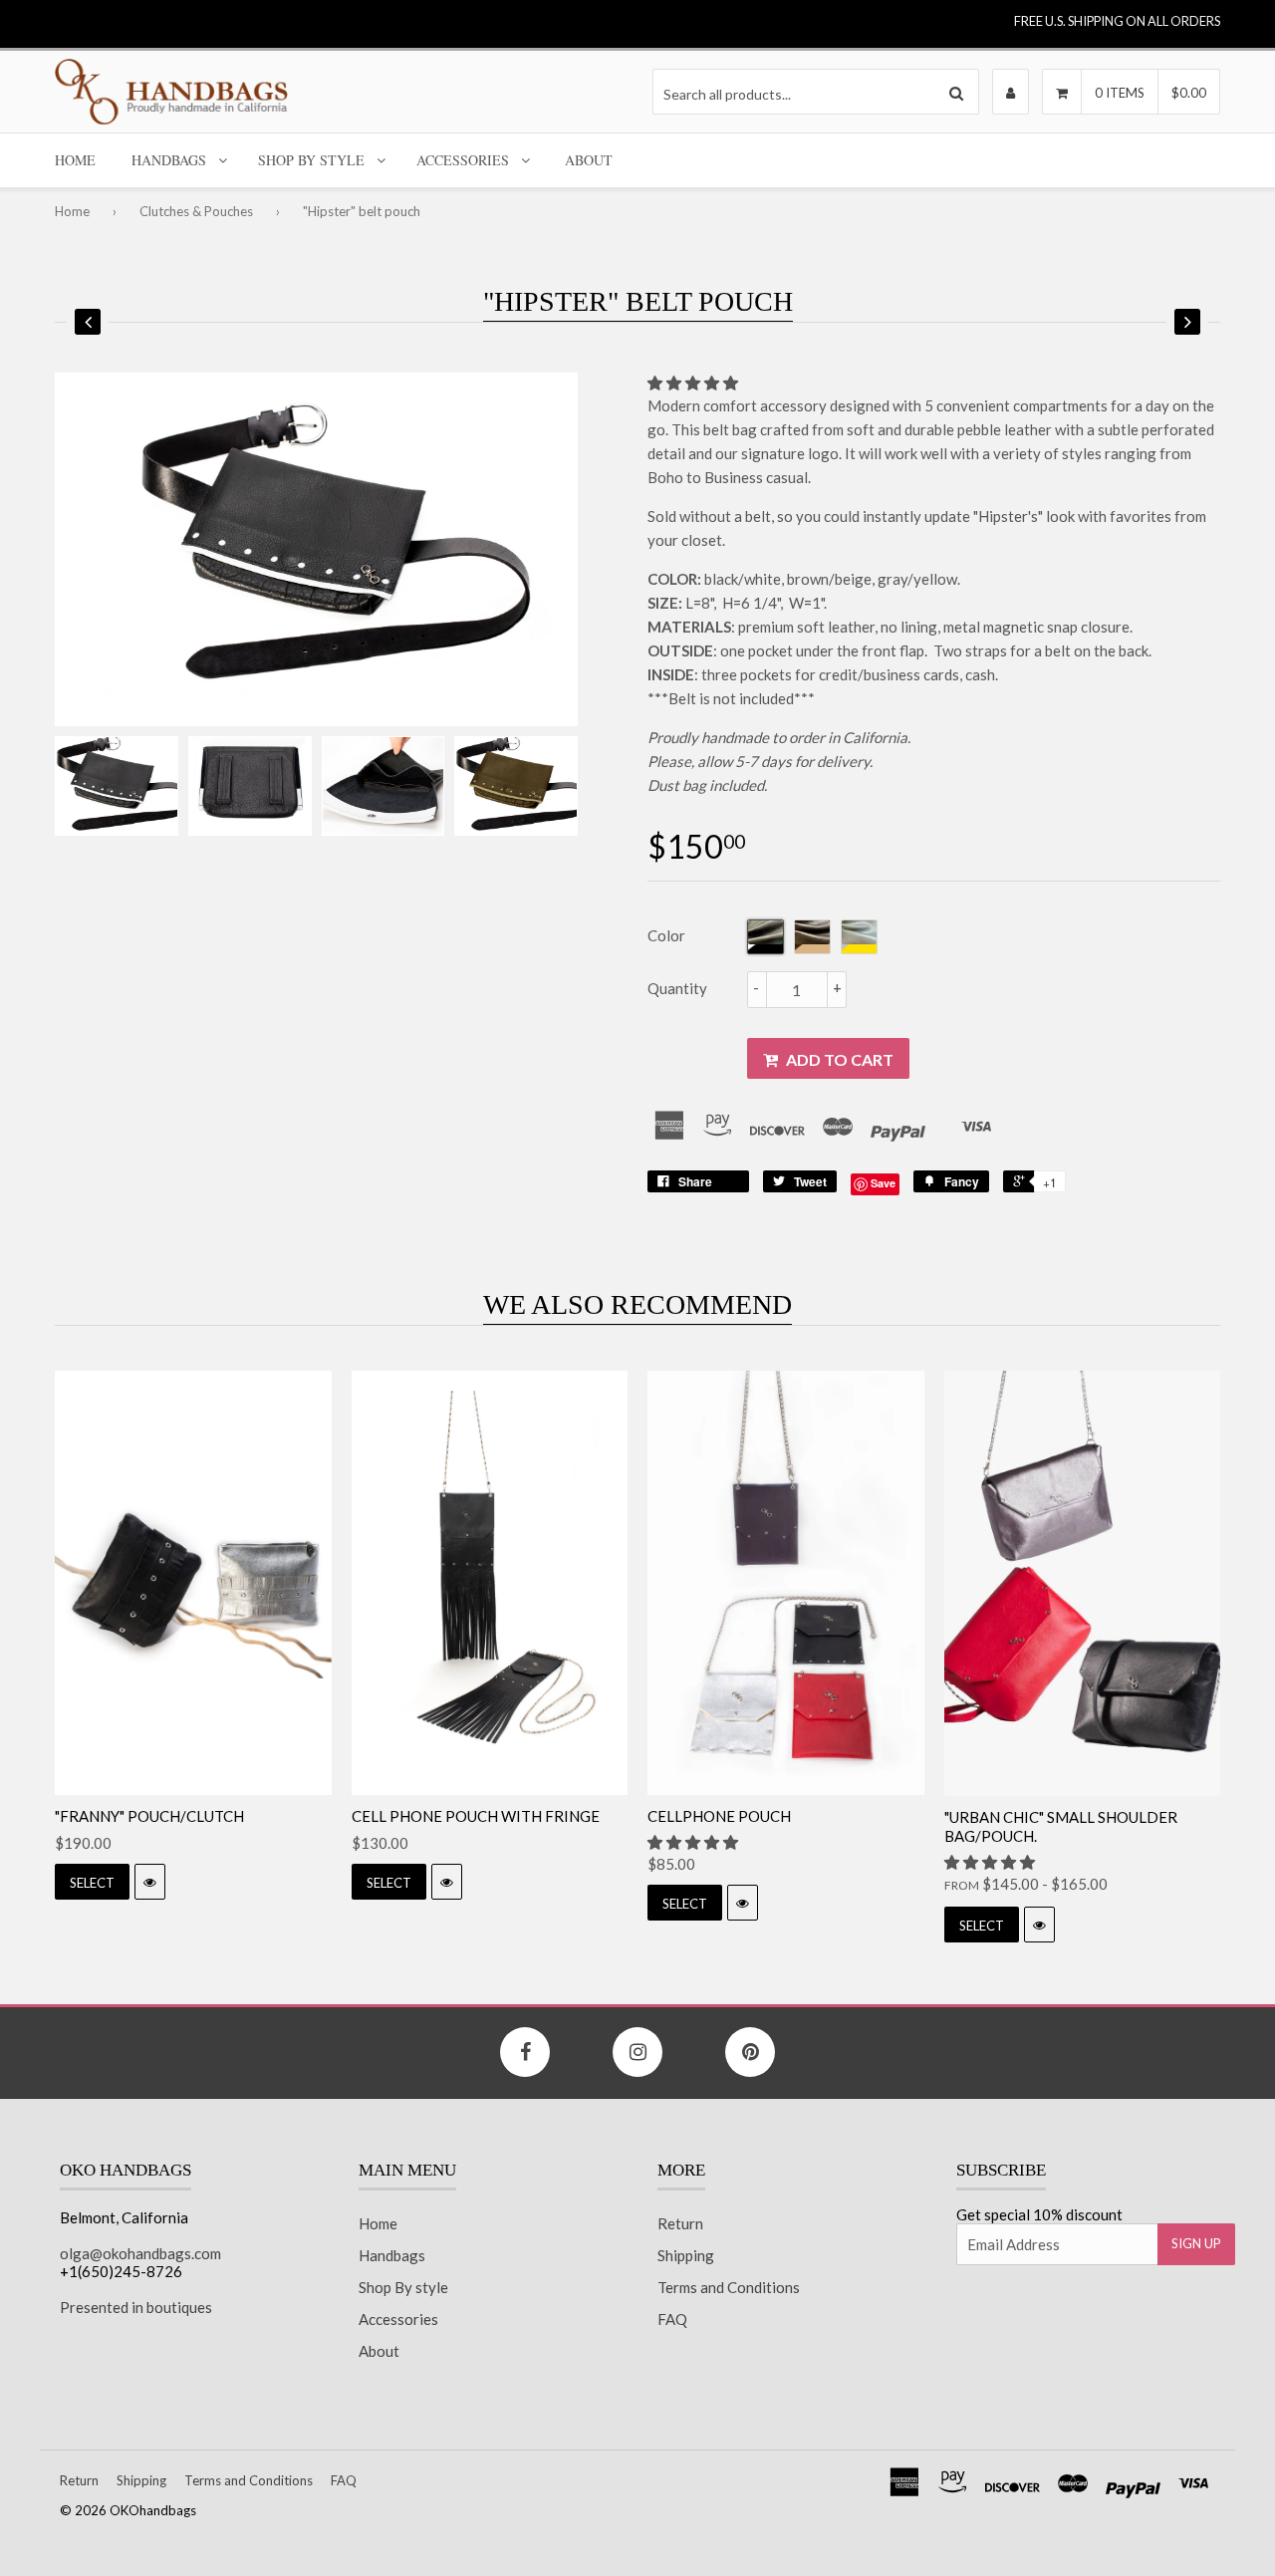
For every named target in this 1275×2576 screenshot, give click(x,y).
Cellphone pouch (719, 1816)
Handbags (169, 160)
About (589, 160)
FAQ (672, 2319)
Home (75, 160)
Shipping (686, 2255)
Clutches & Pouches (196, 211)
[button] (694, 383)
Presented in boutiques (136, 2307)
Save (883, 1183)
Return (680, 2223)
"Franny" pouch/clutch (149, 1816)
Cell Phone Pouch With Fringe (476, 1816)
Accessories (463, 160)
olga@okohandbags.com (140, 2253)
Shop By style (311, 160)
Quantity (677, 988)
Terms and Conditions (729, 2287)
